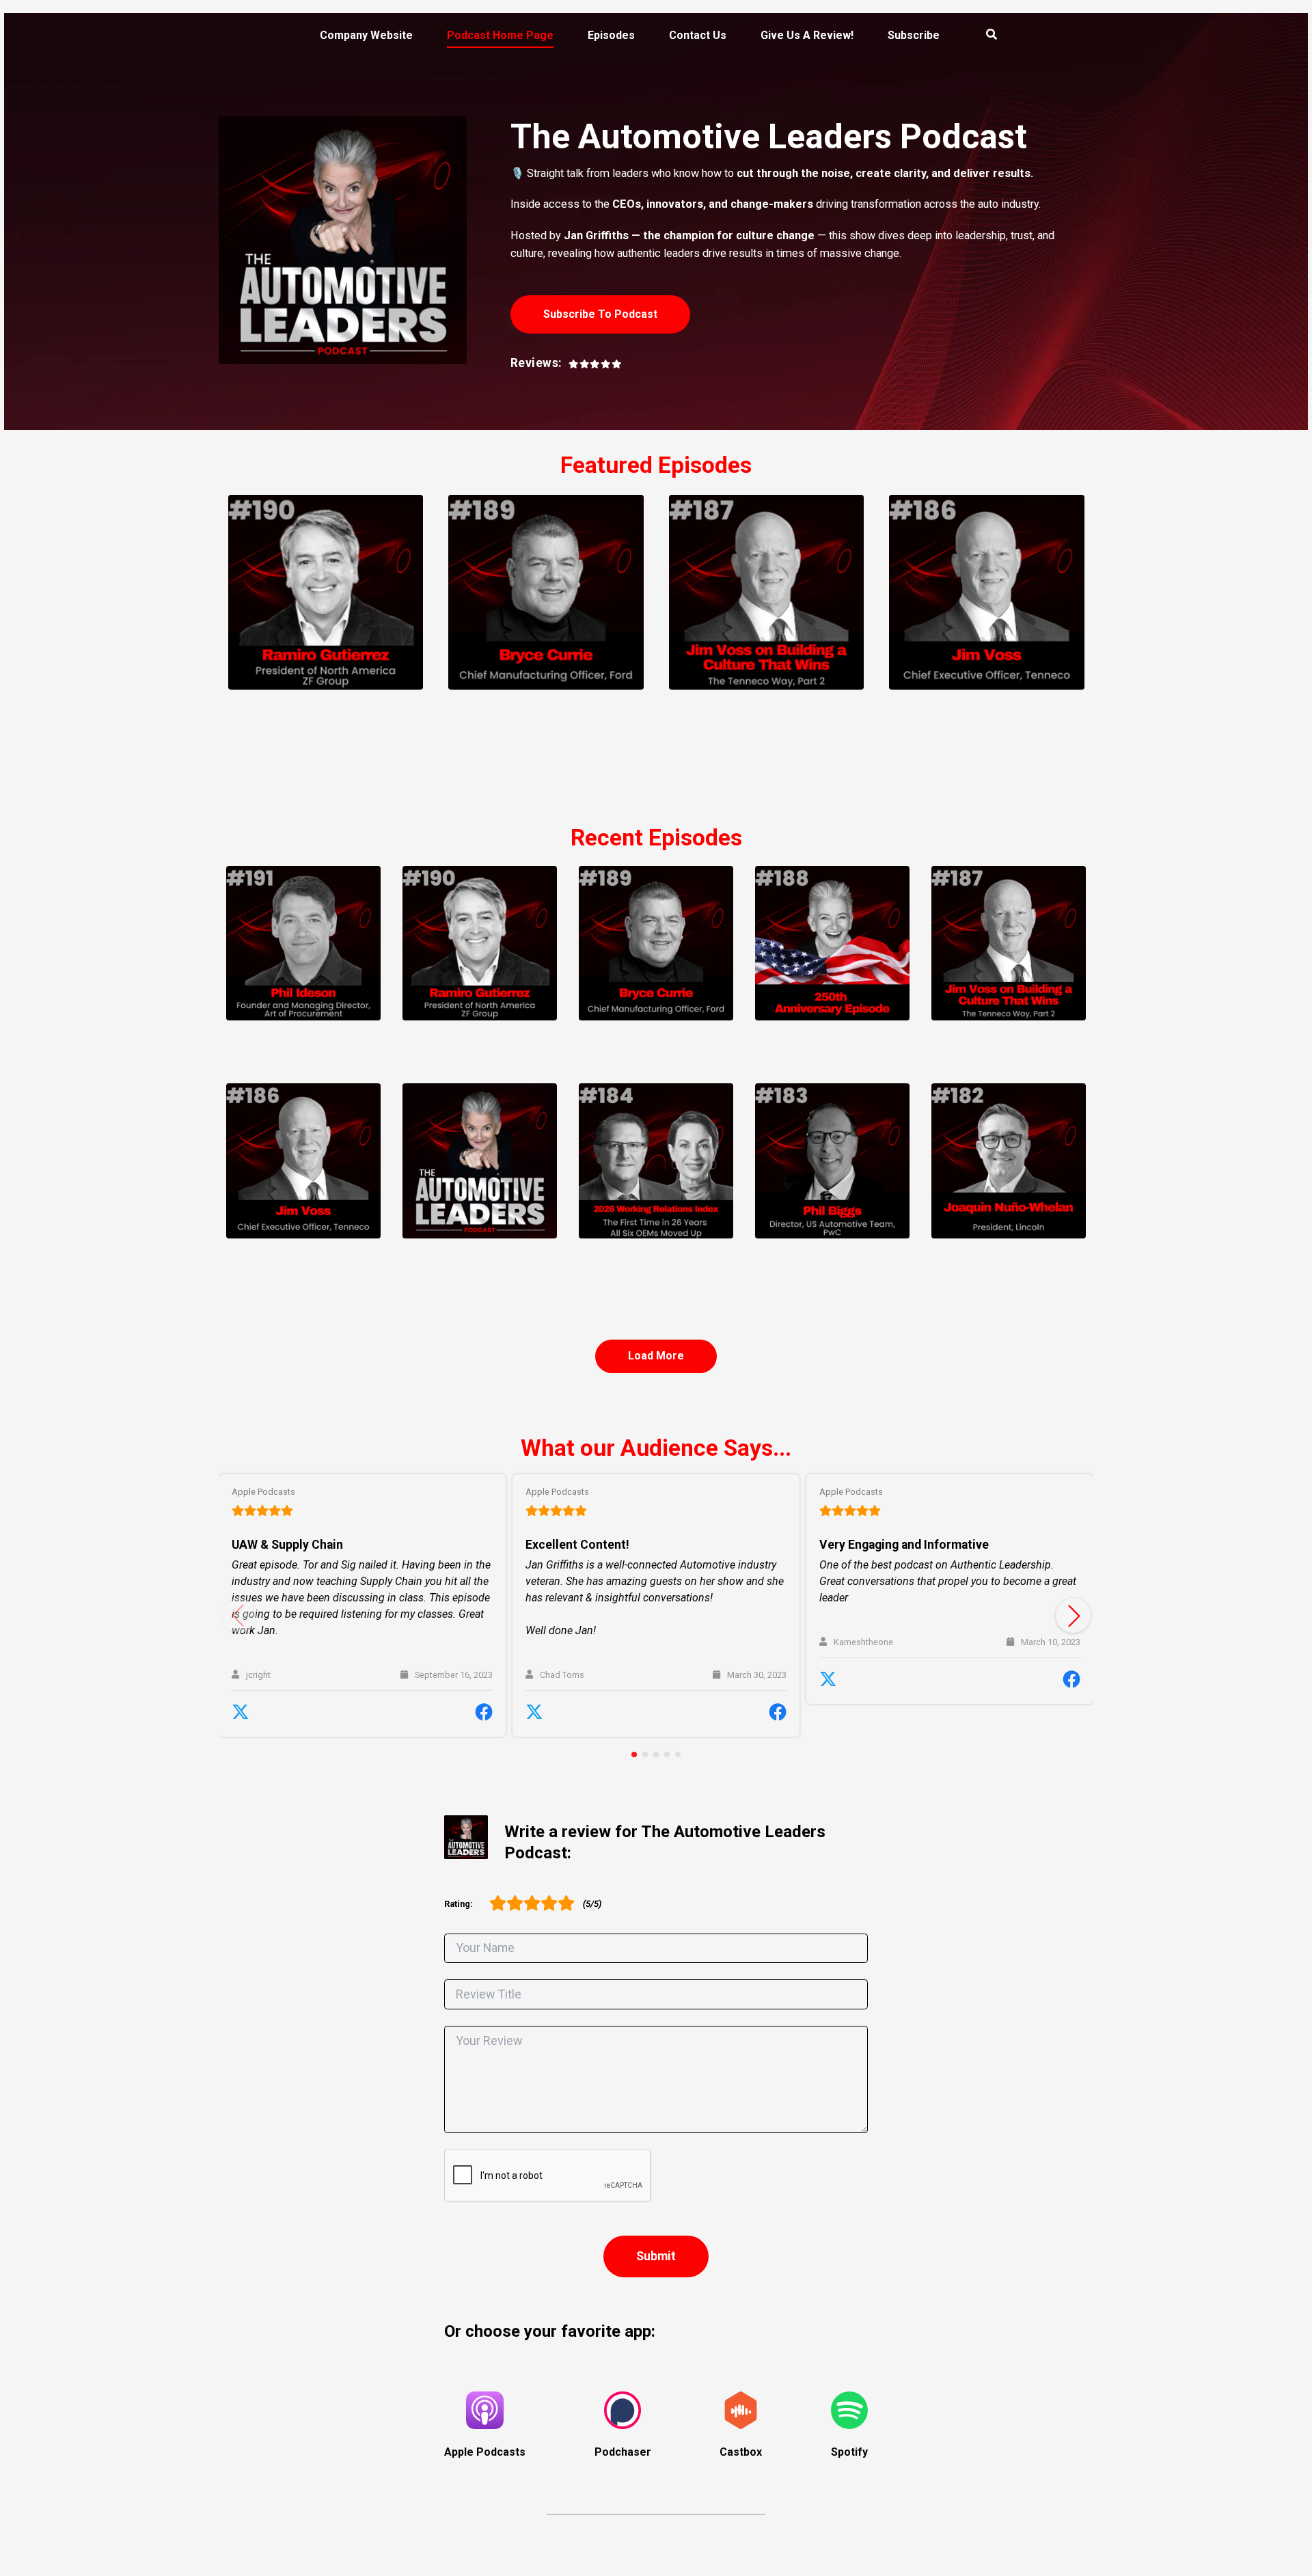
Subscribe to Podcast (600, 314)
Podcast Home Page (500, 35)
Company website (366, 35)
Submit (656, 2256)
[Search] (983, 36)
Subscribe (914, 35)
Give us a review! (807, 35)
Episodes (611, 35)
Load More (656, 1356)
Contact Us (698, 35)
